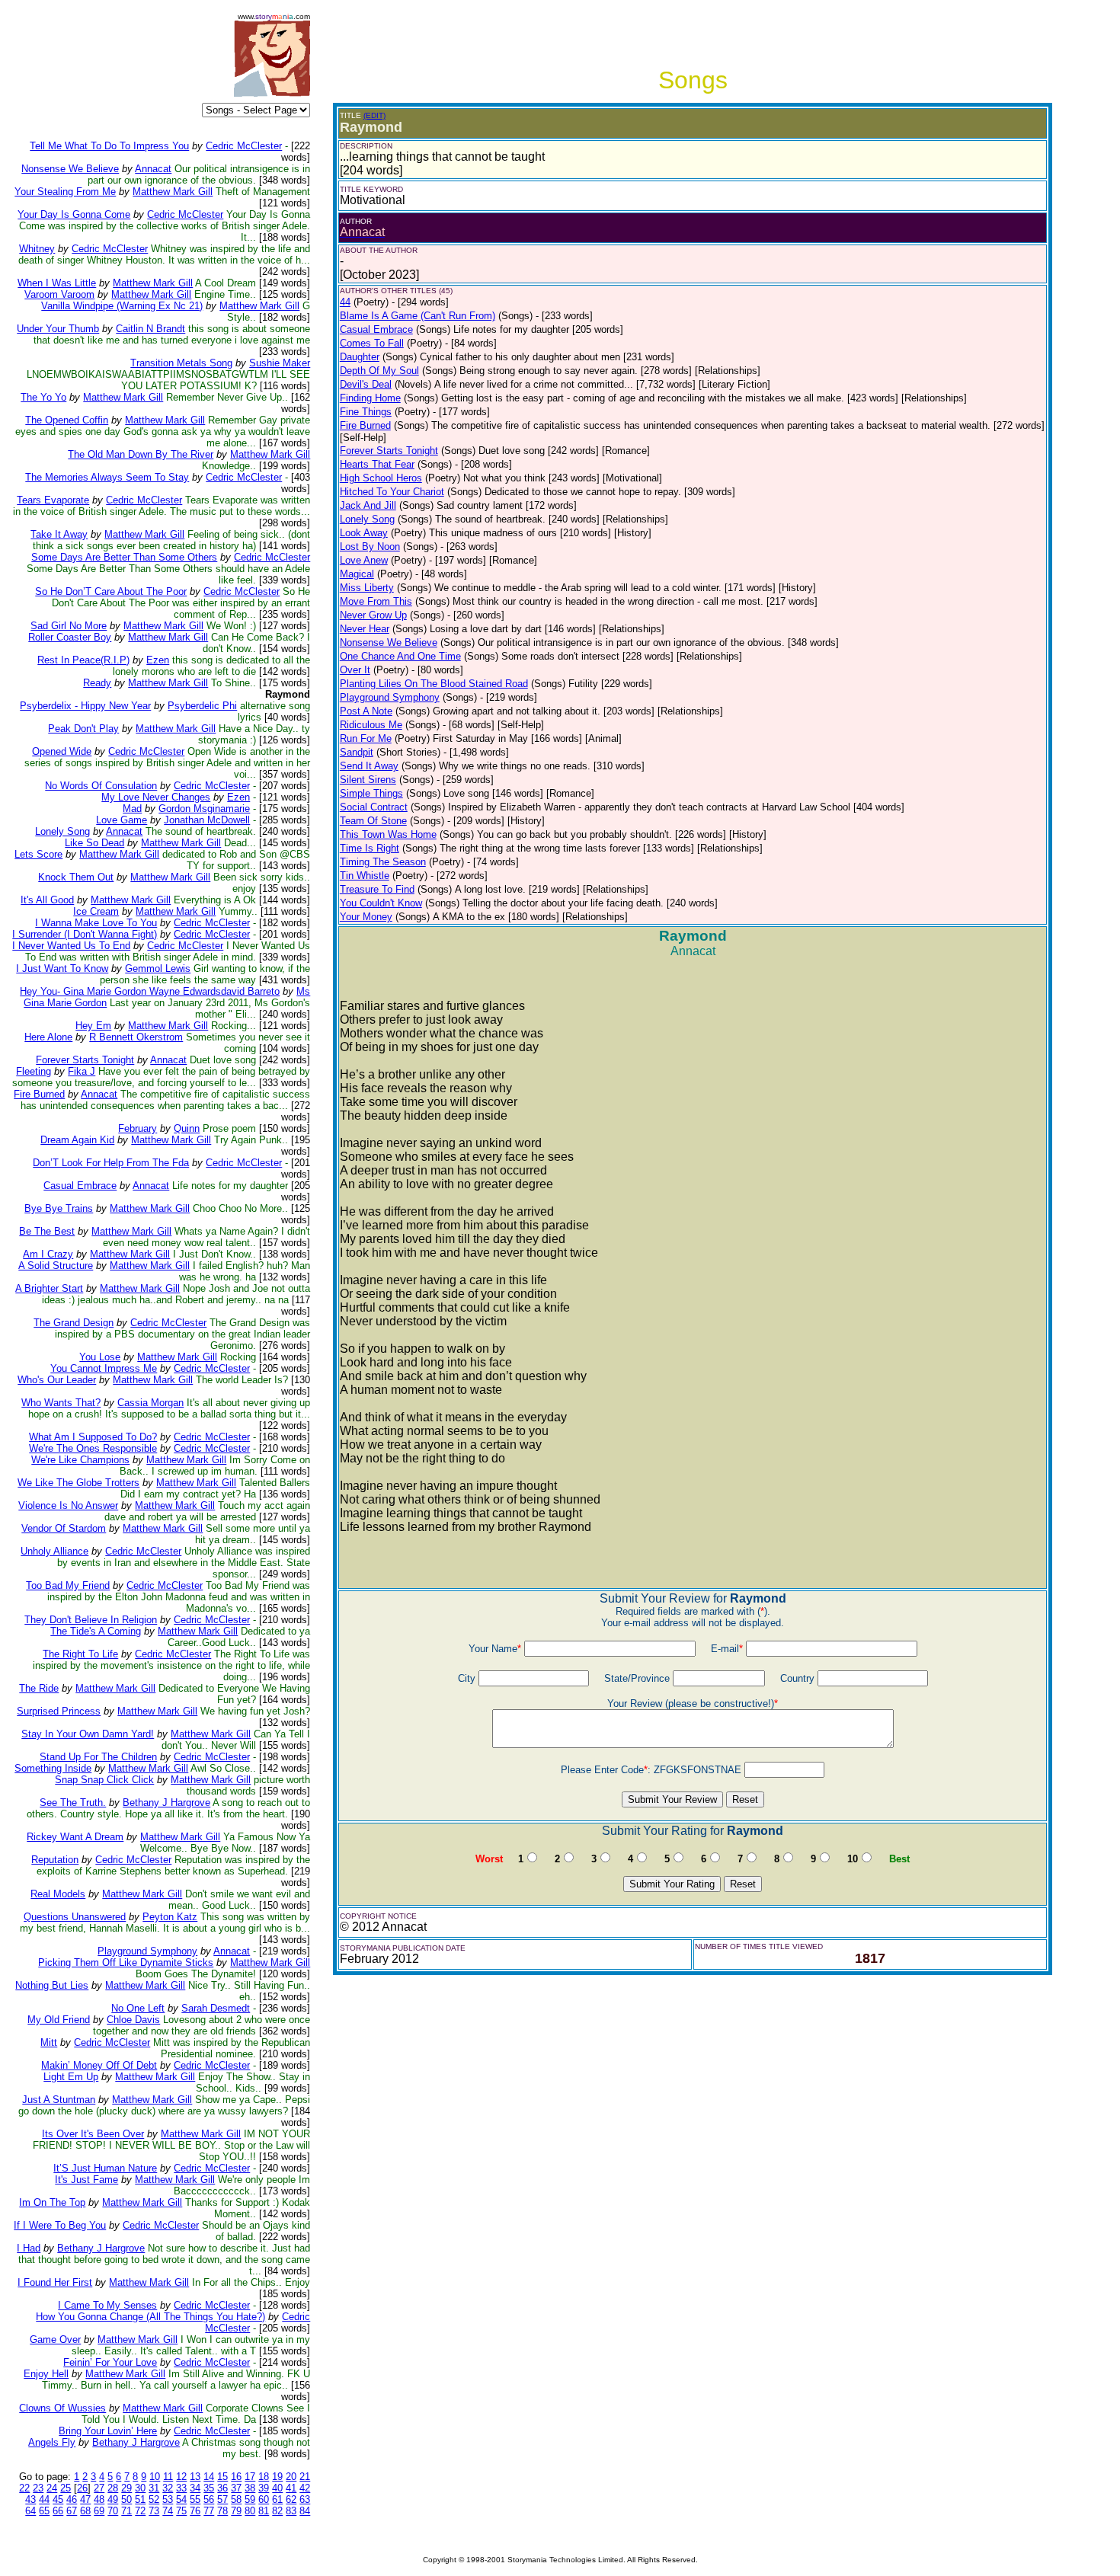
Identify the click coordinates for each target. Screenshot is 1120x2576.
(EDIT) (374, 115)
